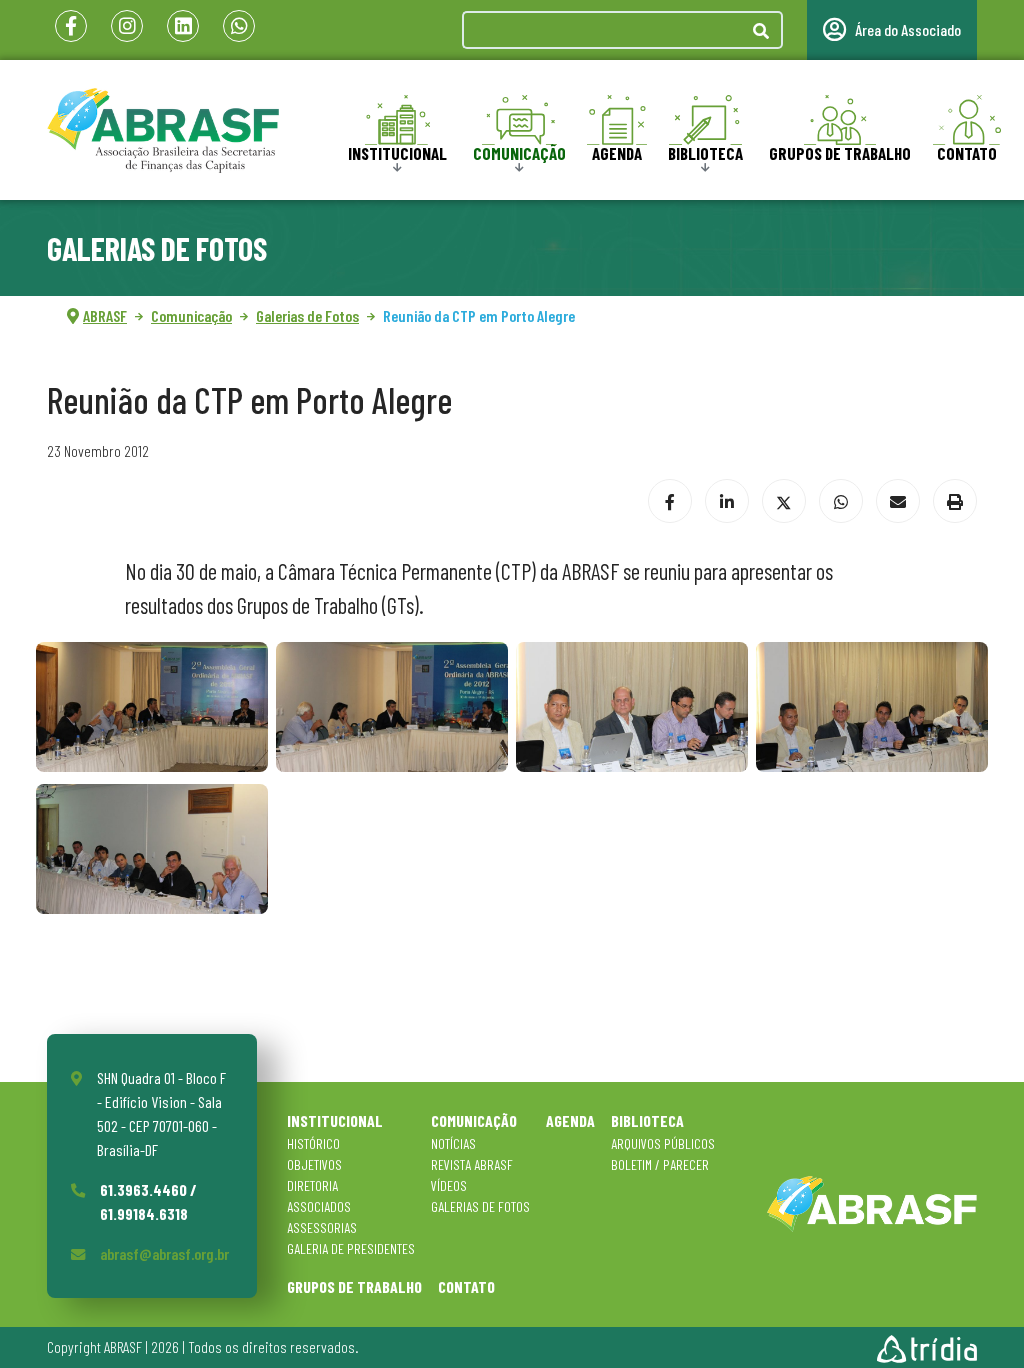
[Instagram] (127, 26)
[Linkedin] (183, 26)
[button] (152, 707)
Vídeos (449, 1185)
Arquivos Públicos (663, 1143)
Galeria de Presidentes (351, 1248)
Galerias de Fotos (480, 1206)
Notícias (453, 1143)
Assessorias (322, 1227)
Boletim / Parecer (660, 1164)
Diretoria (312, 1185)
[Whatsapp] (239, 26)
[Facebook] (71, 26)
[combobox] (602, 30)
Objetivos (314, 1164)
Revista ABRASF (472, 1164)
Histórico (313, 1143)
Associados (319, 1206)
